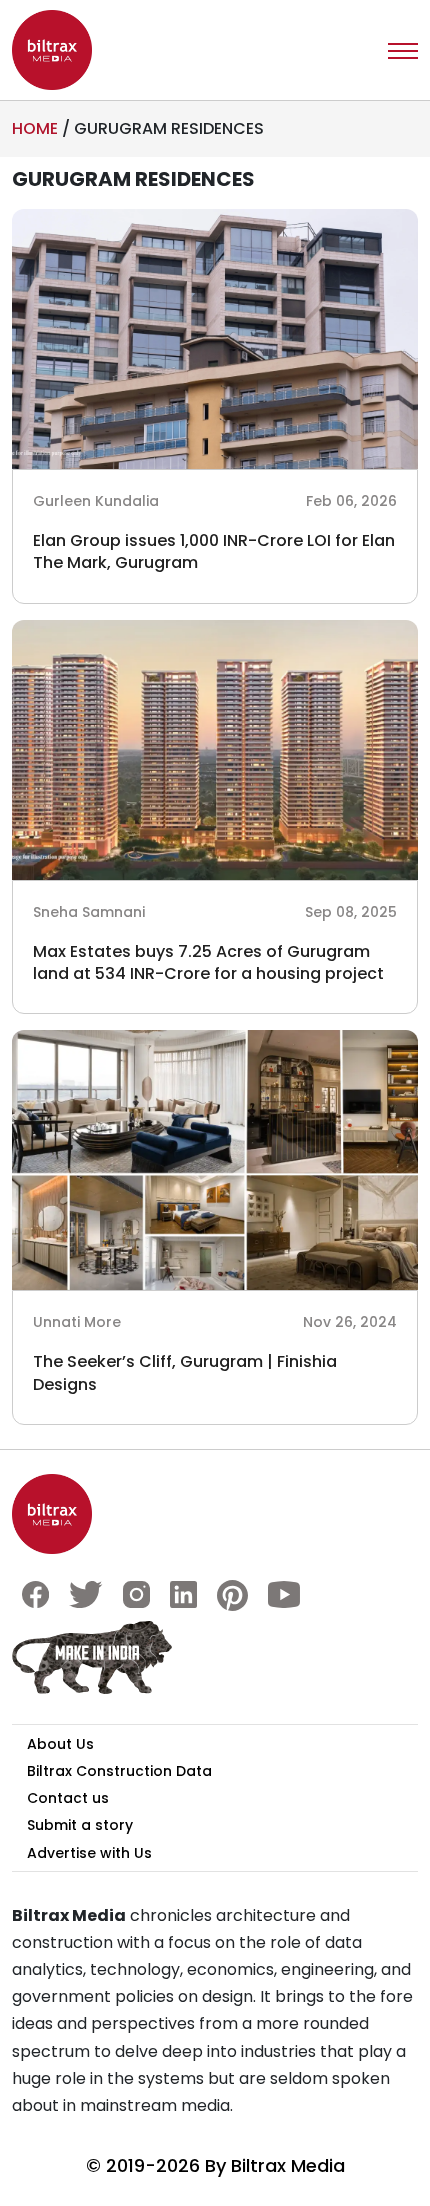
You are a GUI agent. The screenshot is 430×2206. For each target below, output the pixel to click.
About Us (60, 1744)
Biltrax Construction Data (119, 1771)
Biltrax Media (288, 2165)
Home (35, 128)
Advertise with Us (89, 1853)
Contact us (68, 1798)
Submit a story (80, 1825)
